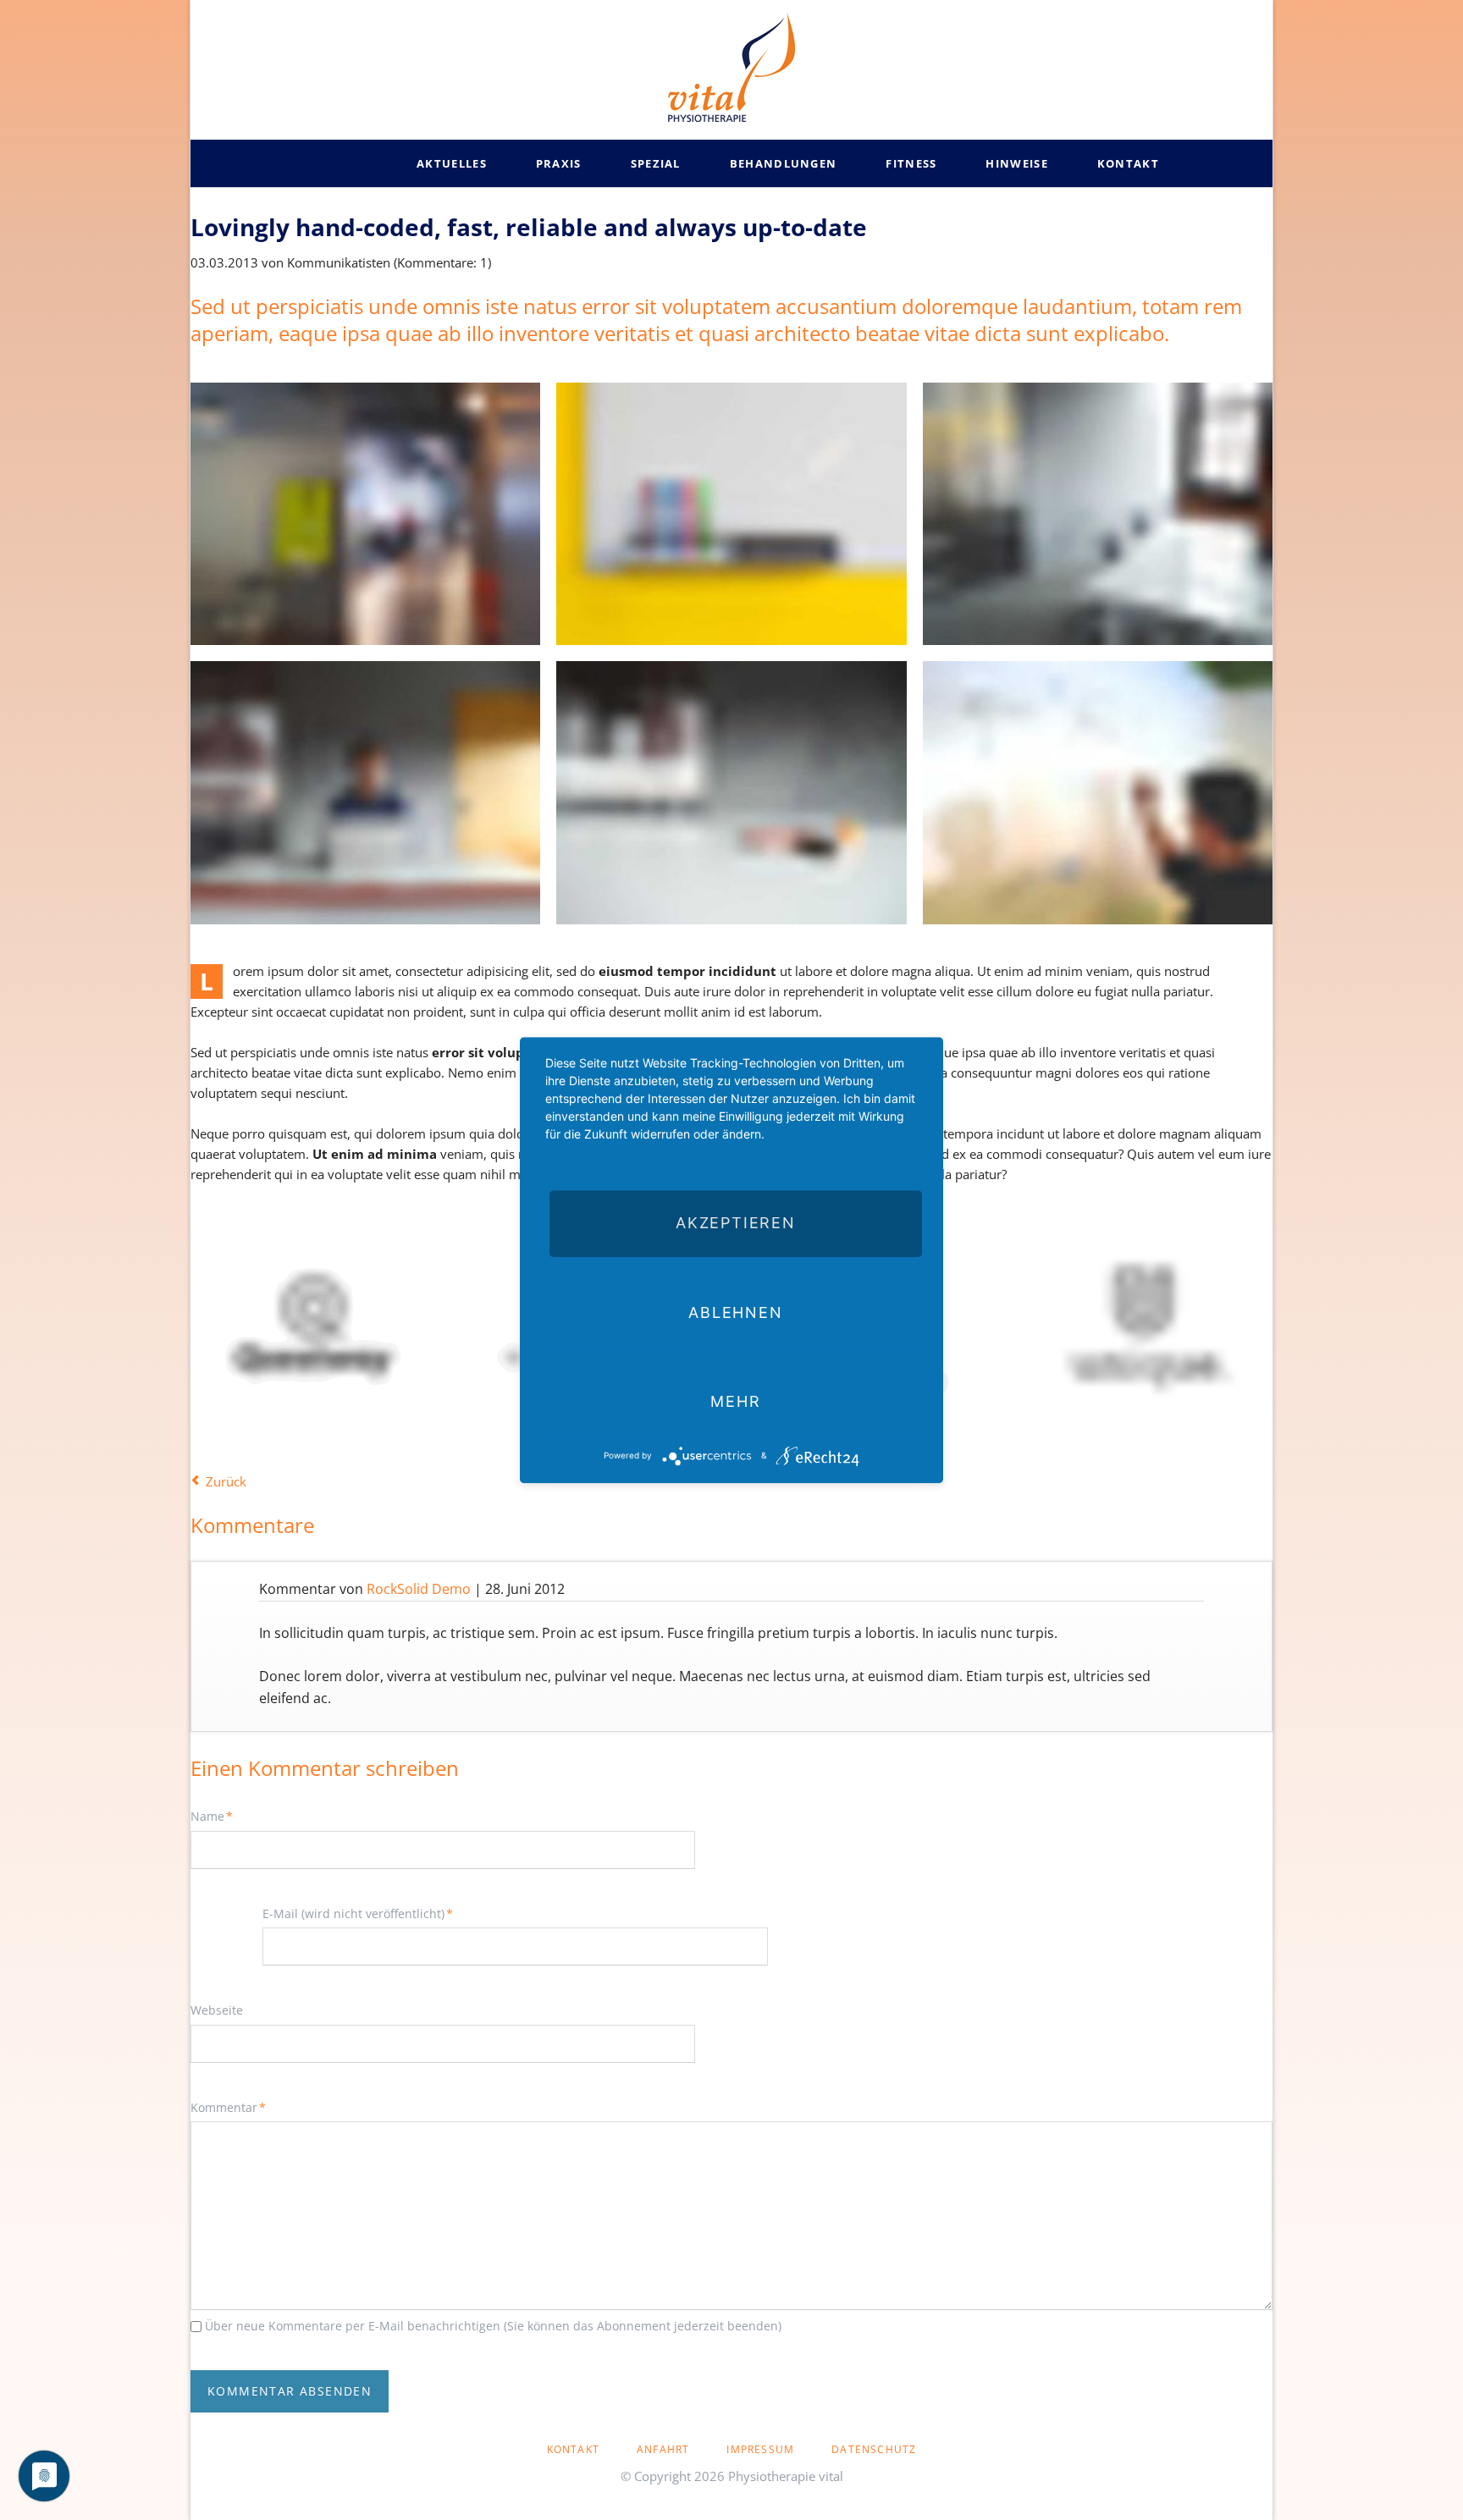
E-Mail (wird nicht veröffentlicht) (358, 1913)
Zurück (226, 1481)
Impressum (760, 2449)
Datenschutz (874, 2449)
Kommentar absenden (290, 2391)
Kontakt (573, 2449)
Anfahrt (663, 2449)
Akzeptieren (736, 1224)
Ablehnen (735, 1312)
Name (218, 1816)
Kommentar (228, 2107)
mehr (735, 1401)
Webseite (217, 2010)
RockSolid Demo (419, 1589)
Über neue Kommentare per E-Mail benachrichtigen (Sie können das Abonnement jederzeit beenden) (493, 2326)
